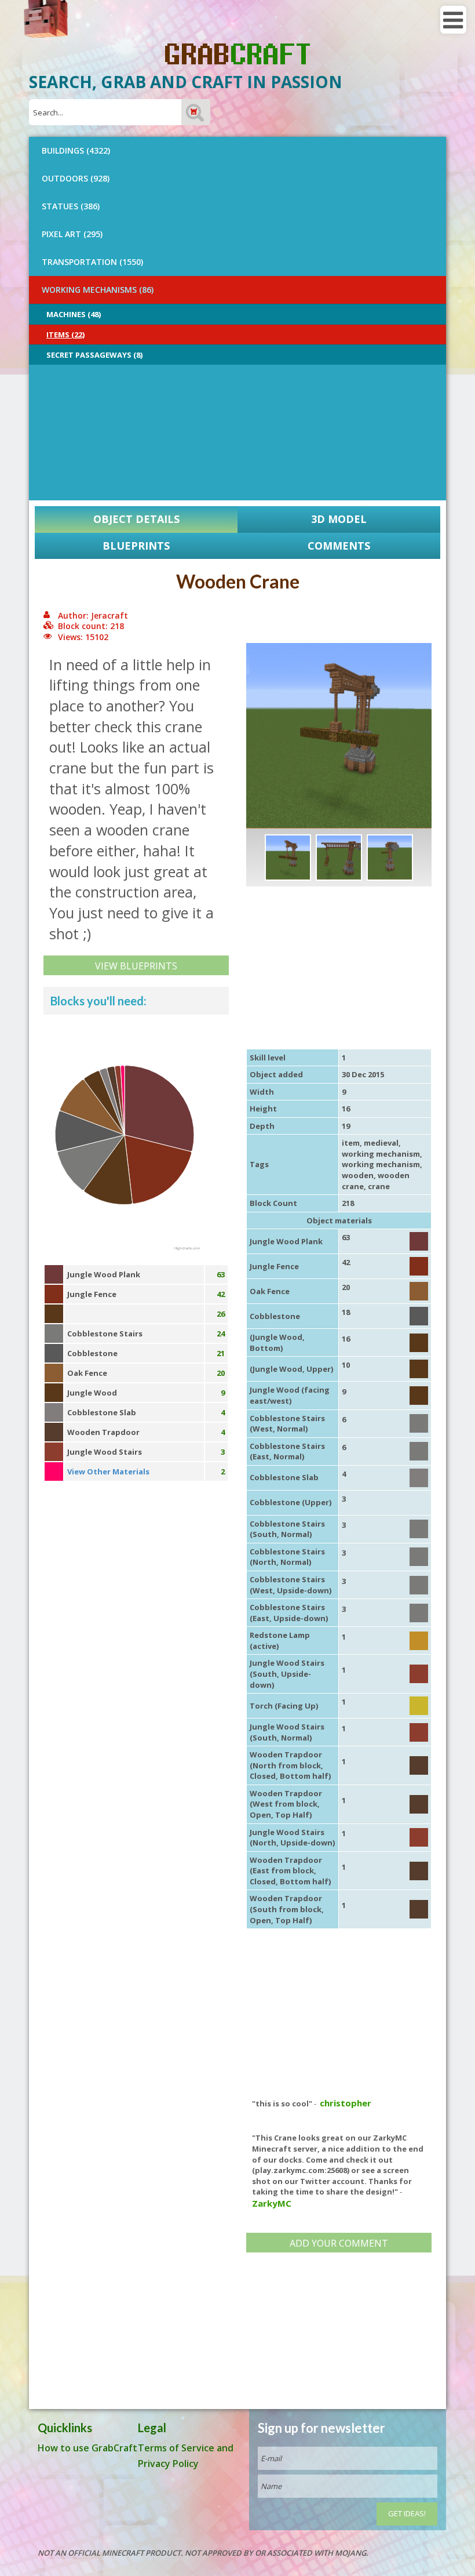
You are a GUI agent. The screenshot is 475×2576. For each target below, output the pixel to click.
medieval (381, 1143)
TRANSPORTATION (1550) (92, 262)
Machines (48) (74, 314)
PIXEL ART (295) (72, 234)
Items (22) (65, 335)
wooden (358, 1175)
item (351, 1143)
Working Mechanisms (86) (98, 290)
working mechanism (381, 1154)
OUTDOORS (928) (76, 178)
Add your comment (339, 2243)
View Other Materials (108, 1472)
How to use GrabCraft (87, 2448)
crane (379, 1186)
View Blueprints (136, 966)
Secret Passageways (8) (94, 355)
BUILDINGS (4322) (76, 150)
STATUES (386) (71, 206)
